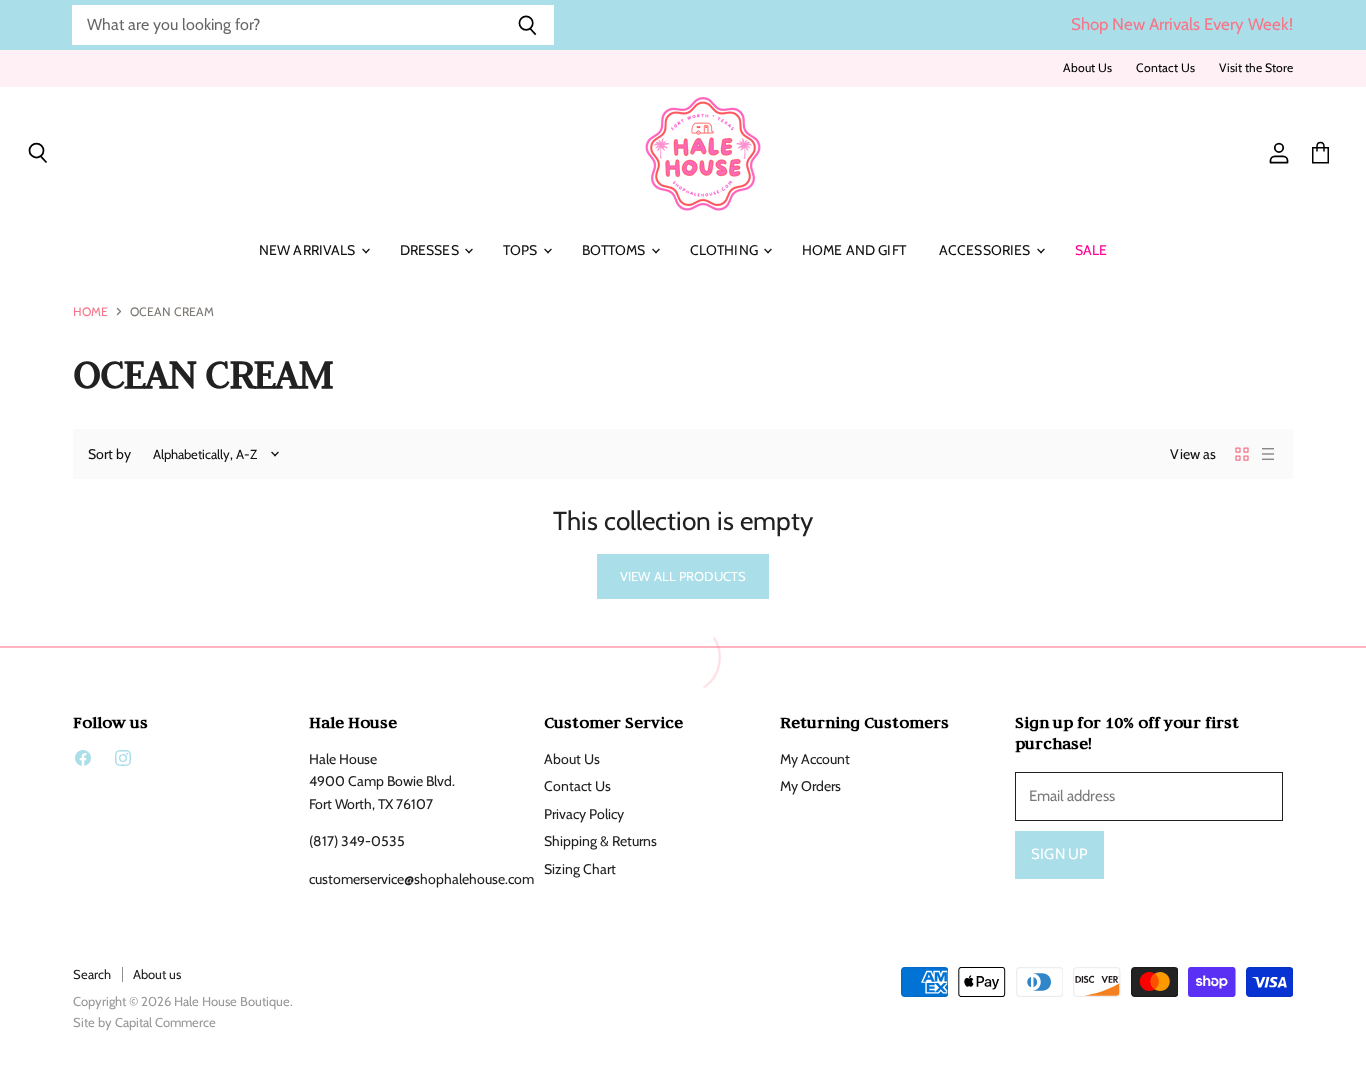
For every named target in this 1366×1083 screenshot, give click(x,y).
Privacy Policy (584, 814)
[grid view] (1242, 454)
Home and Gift (854, 250)
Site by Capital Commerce (144, 1022)
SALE (1091, 250)
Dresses (431, 250)
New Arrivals (309, 250)
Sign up (1059, 854)
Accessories (986, 250)
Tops (522, 250)
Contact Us (1165, 68)
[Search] (527, 25)
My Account (815, 759)
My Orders (810, 786)
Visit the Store (1256, 68)
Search (92, 974)
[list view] (1268, 454)
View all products (683, 576)
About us (157, 974)
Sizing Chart (580, 869)
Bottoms (615, 250)
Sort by (109, 454)
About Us (1087, 68)
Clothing (725, 250)
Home (90, 312)
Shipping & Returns (600, 841)
